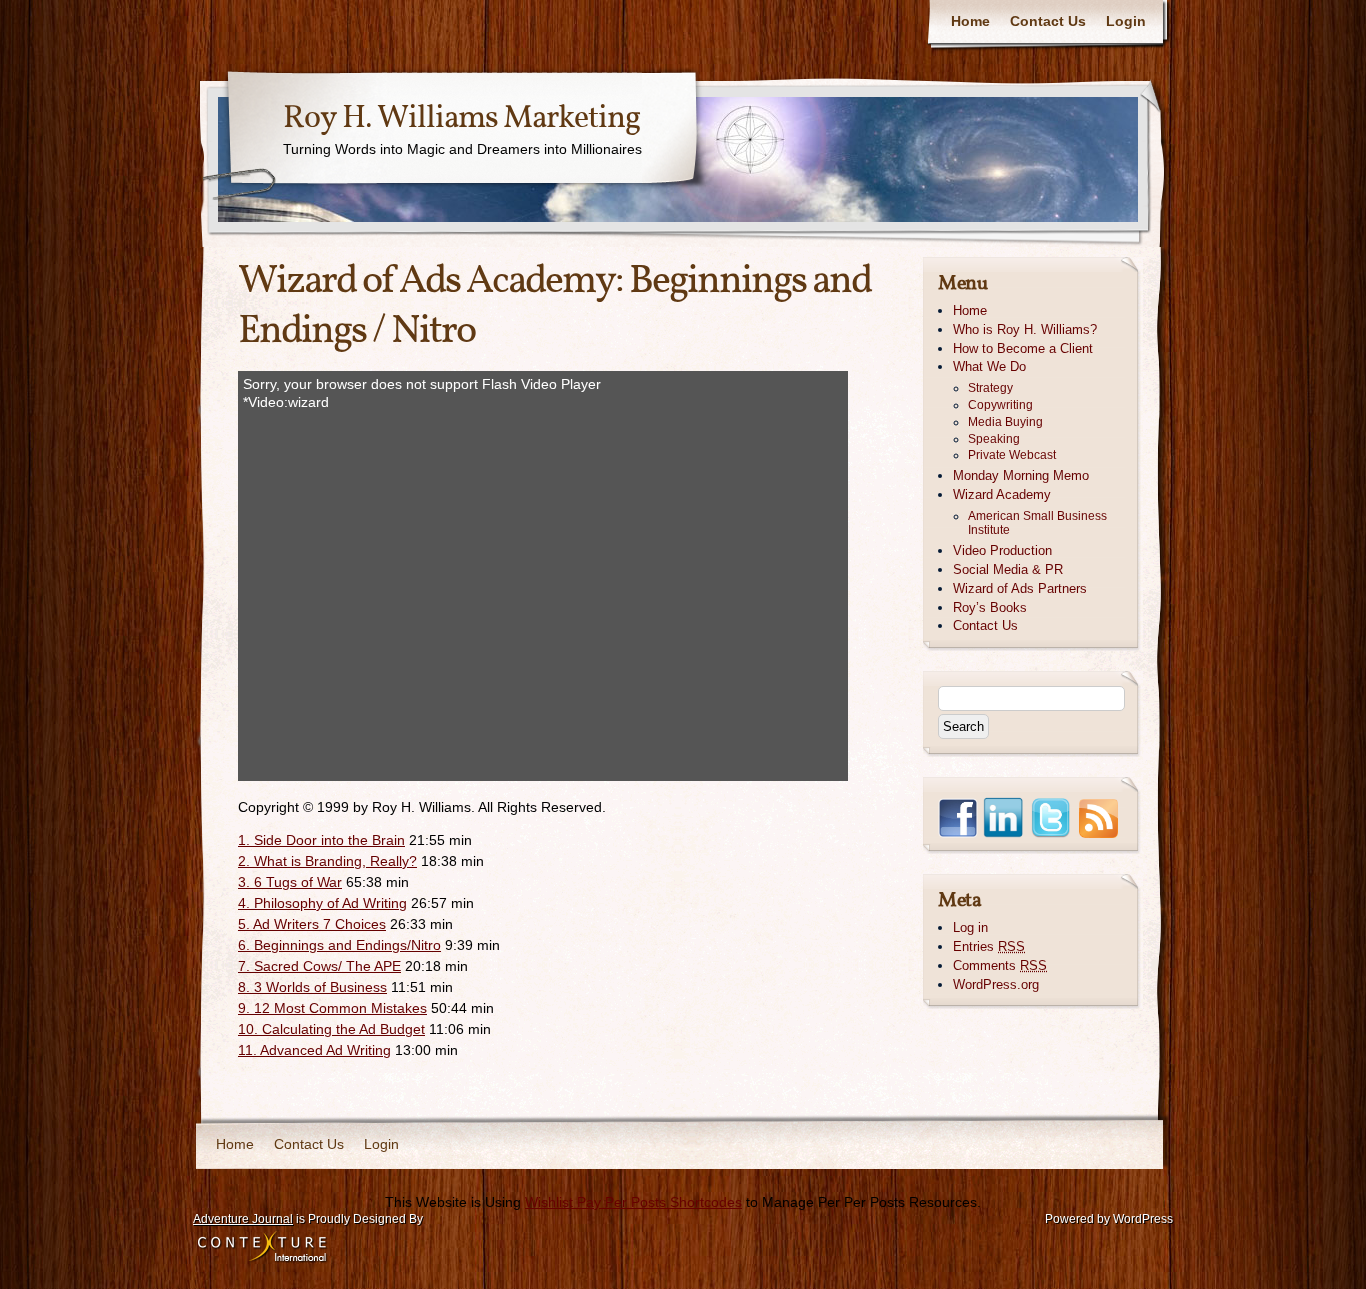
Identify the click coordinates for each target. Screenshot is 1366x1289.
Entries (989, 946)
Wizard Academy (1002, 494)
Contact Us (1048, 21)
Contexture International (262, 1248)
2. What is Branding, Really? (327, 861)
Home (970, 21)
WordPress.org (996, 984)
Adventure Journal (243, 1219)
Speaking (994, 439)
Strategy (990, 388)
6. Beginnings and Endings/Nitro (339, 945)
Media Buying (1005, 422)
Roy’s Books (990, 607)
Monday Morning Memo (1021, 475)
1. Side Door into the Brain (321, 840)
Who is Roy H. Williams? (1025, 329)
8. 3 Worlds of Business (312, 987)
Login (1126, 21)
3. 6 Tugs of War (290, 882)
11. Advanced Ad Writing (314, 1050)
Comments (1000, 965)
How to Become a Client (1023, 348)
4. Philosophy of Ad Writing (322, 903)
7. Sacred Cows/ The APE (319, 966)
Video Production (1002, 550)
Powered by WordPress (1109, 1219)
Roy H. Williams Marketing (461, 119)
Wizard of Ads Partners (1020, 588)
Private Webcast (1012, 455)
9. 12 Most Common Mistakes (332, 1008)
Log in (970, 927)
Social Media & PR (1008, 569)
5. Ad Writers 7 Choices (312, 924)
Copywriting (1000, 405)
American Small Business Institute (1037, 523)
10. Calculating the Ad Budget (331, 1029)
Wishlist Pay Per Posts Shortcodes (633, 1202)
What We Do (989, 366)
